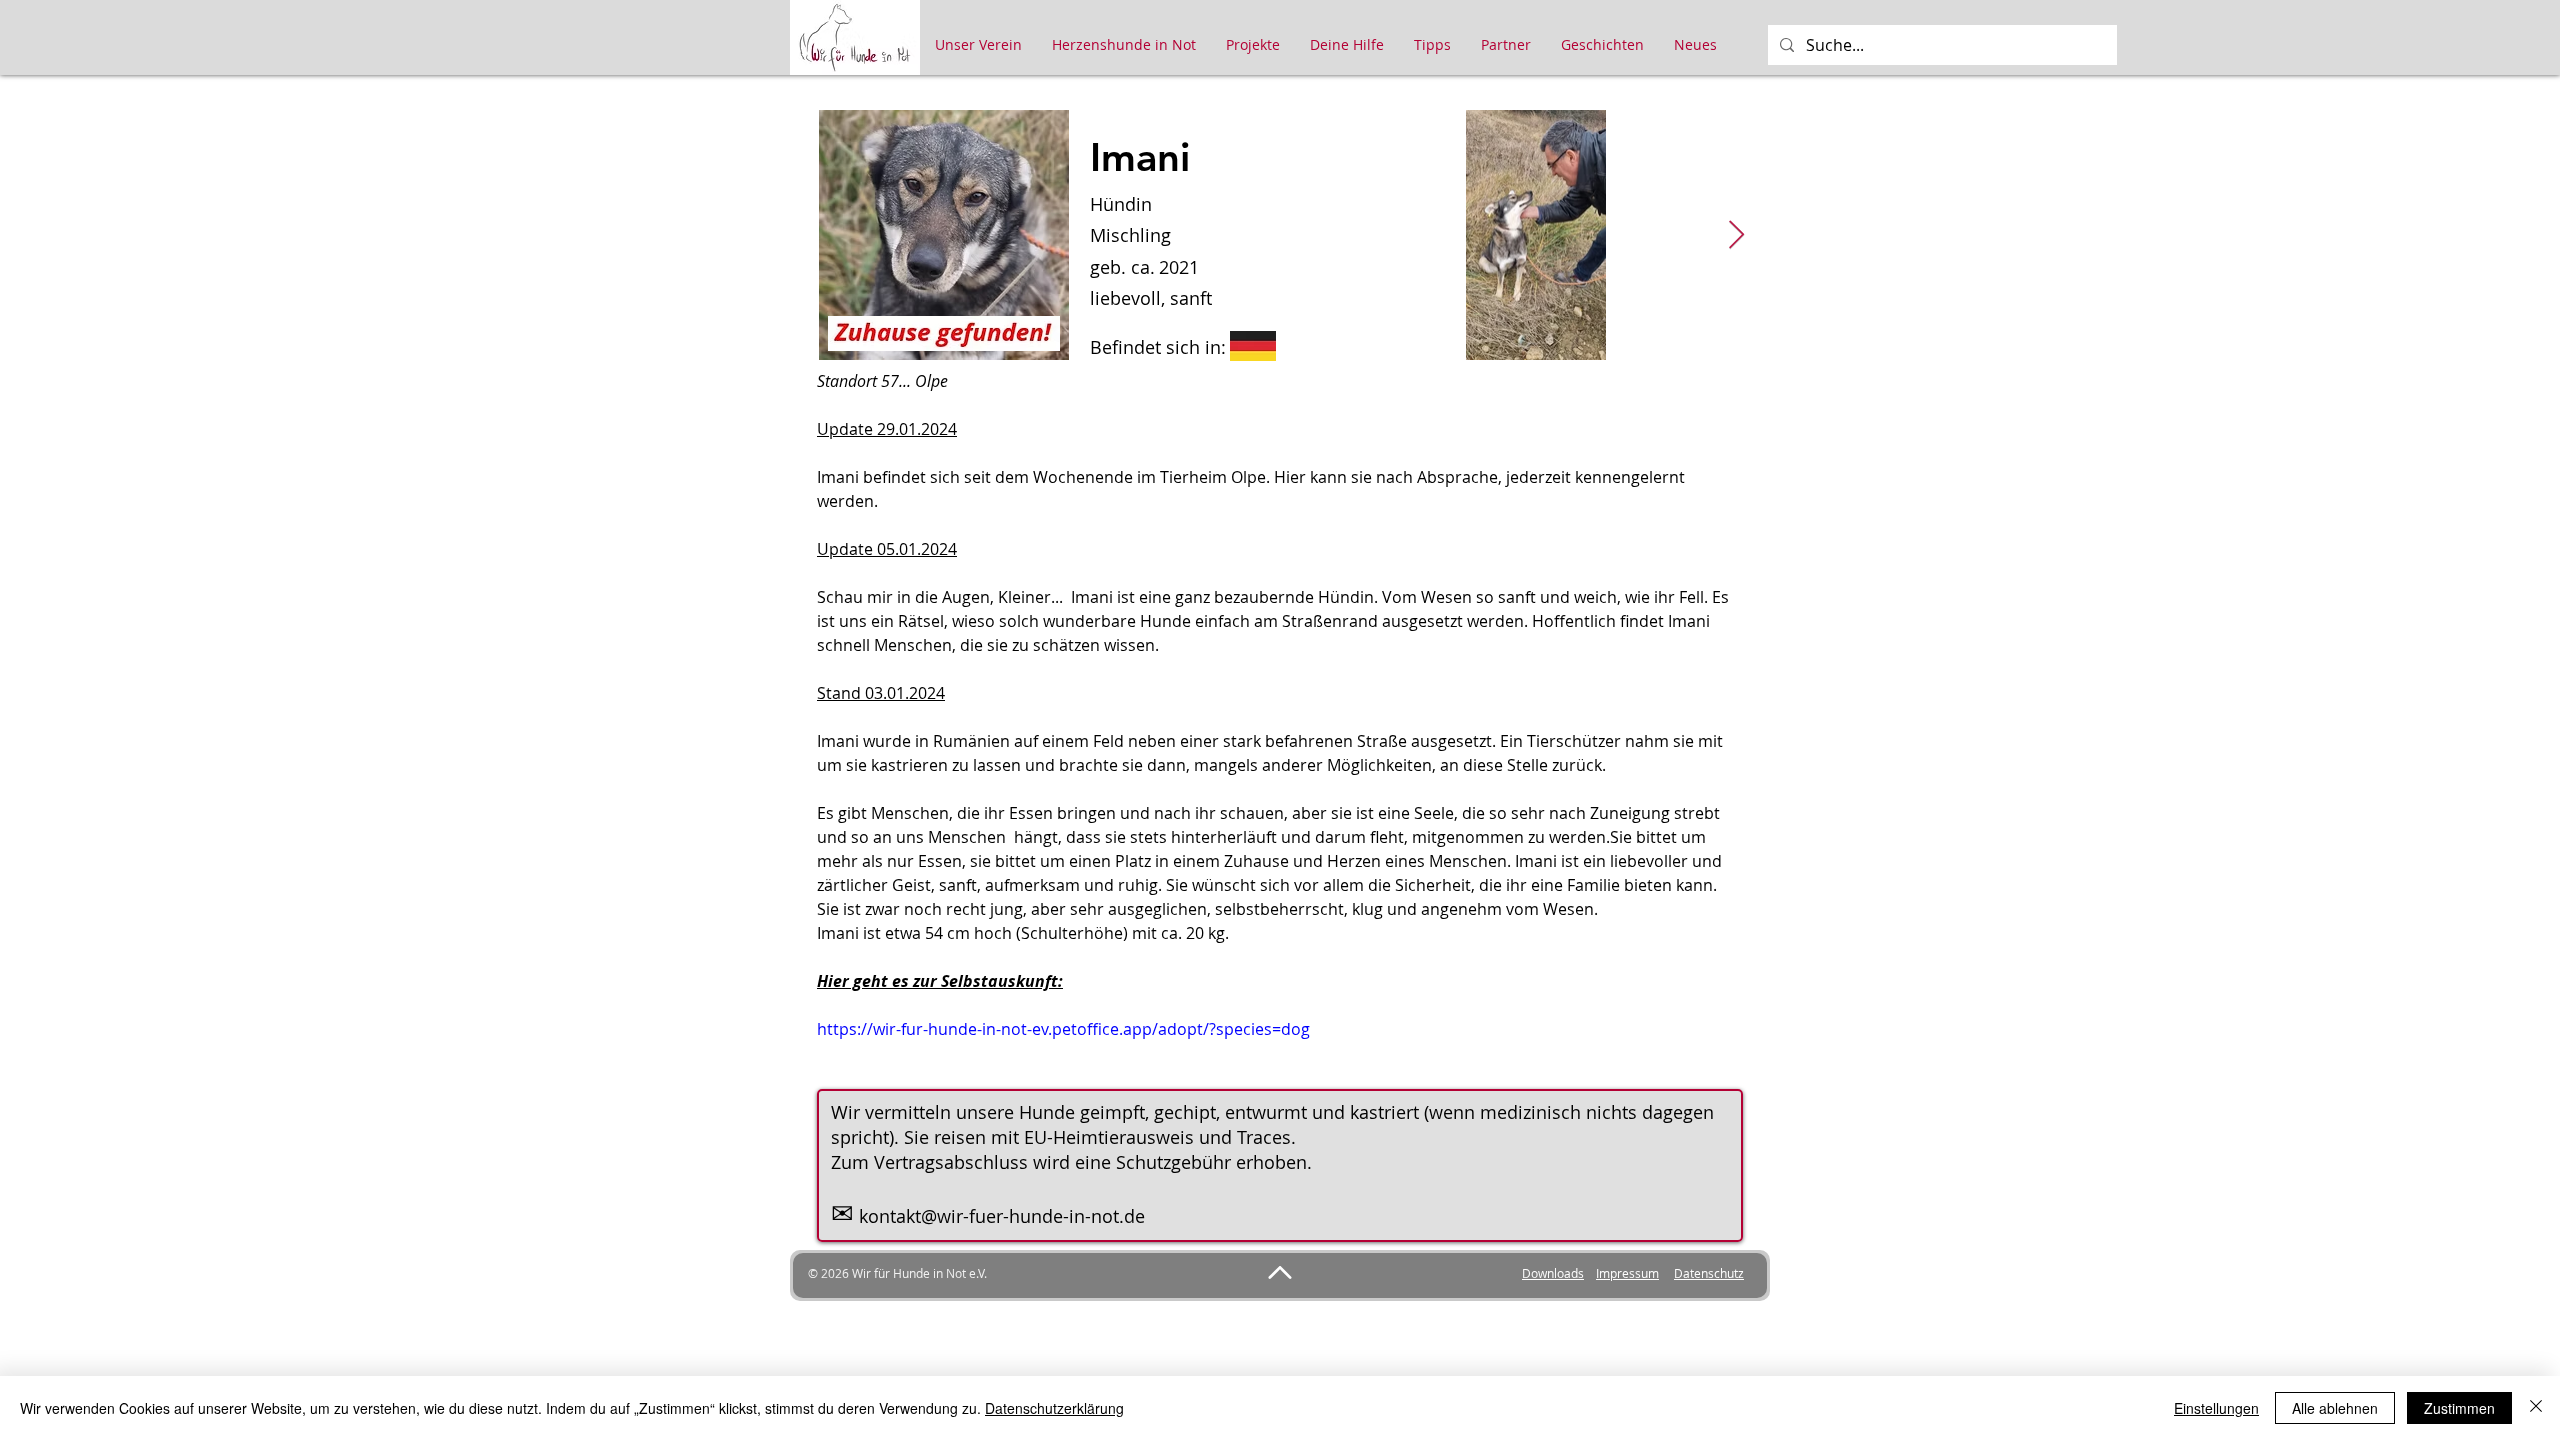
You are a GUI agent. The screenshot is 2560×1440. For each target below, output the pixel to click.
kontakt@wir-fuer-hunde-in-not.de (1002, 1216)
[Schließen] (2536, 1408)
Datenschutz (1709, 1273)
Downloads (1553, 1273)
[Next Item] (1736, 235)
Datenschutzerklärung (1054, 1408)
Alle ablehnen (2335, 1408)
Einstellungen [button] (2216, 1408)
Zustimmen (2459, 1408)
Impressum (1627, 1273)
